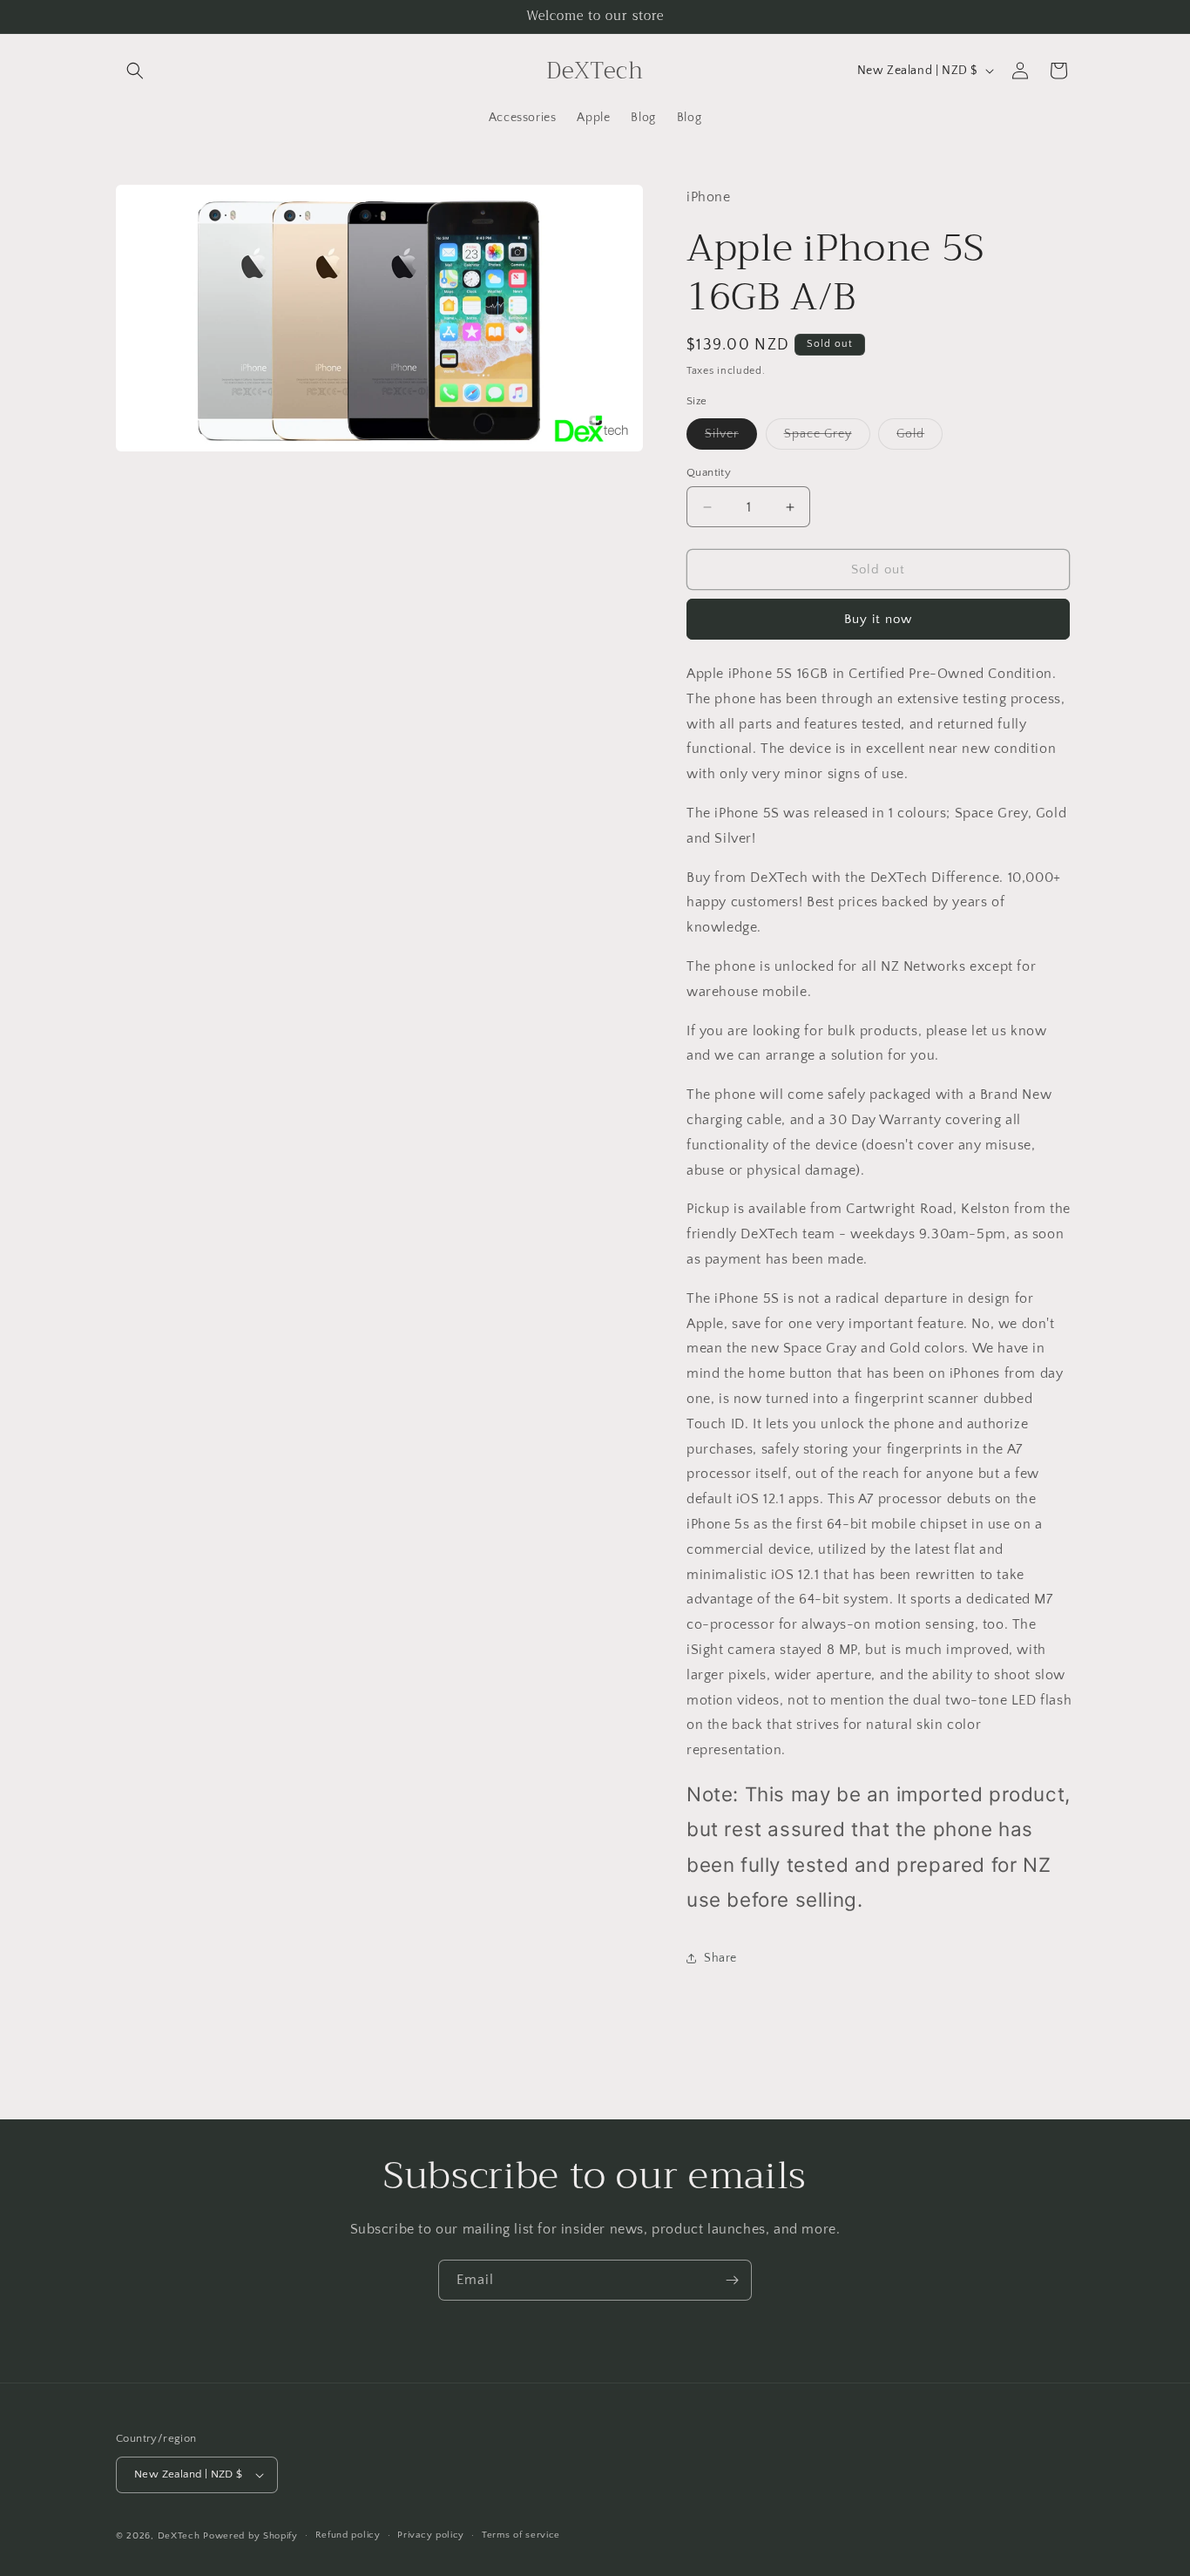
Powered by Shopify (250, 2536)
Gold (920, 438)
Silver (731, 438)
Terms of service (521, 2535)
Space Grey (827, 438)
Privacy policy (431, 2535)
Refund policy (348, 2535)
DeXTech (179, 2536)
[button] (135, 71)
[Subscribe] (732, 2280)
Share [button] (720, 1958)
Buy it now (878, 619)
